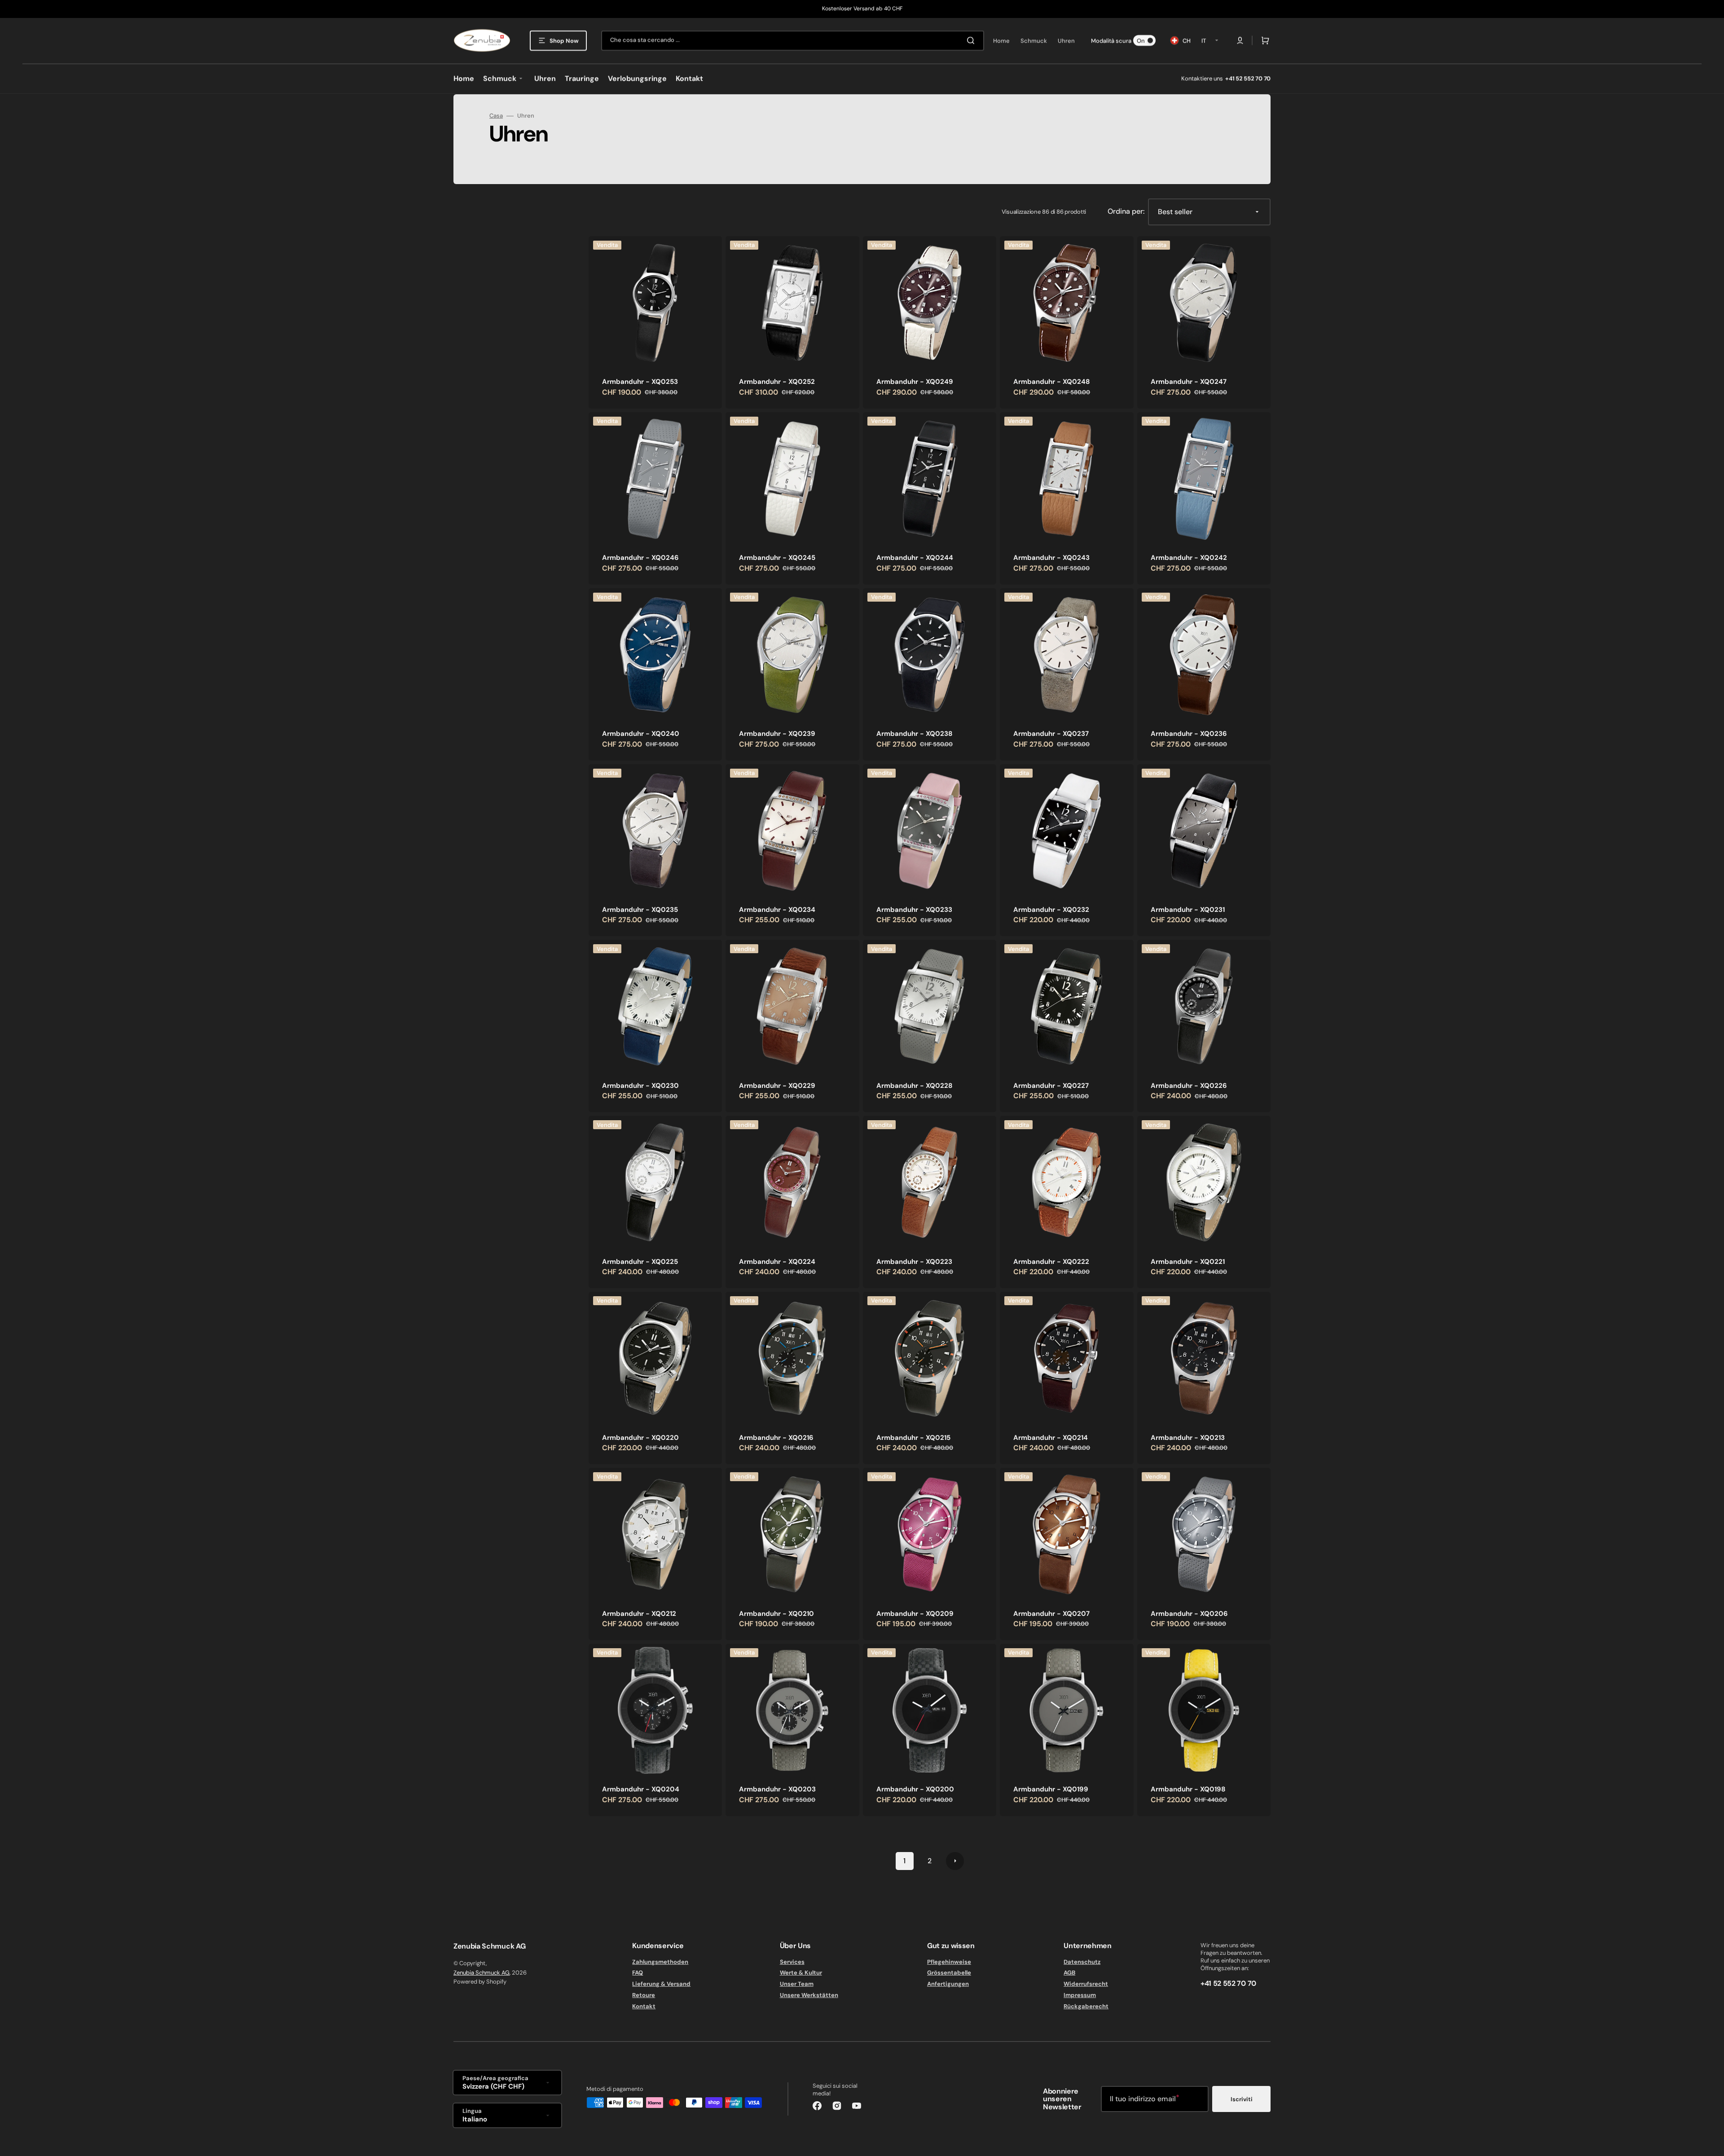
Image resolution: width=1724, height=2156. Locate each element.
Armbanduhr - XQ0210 (776, 1614)
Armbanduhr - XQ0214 (1051, 1438)
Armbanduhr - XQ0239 (777, 734)
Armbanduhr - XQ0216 (776, 1438)
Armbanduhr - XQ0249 (915, 382)
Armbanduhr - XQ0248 (1051, 382)
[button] (1240, 40)
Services (792, 1962)
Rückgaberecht (1086, 2006)
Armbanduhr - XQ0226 (1189, 1086)
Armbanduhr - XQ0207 (1051, 1614)
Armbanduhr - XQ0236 (1189, 734)
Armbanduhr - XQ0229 (777, 1086)
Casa (496, 116)
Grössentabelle (949, 1973)
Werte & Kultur (801, 1973)
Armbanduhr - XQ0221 (1188, 1262)
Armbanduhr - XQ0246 (640, 558)
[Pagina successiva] (955, 1861)
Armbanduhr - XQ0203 (777, 1789)
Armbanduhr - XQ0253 (640, 382)
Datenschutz (1082, 1962)
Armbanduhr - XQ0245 (777, 558)
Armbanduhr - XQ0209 (915, 1614)
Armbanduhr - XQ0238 (914, 734)
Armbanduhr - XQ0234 (777, 910)
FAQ (638, 1973)
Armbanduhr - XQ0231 (1188, 910)
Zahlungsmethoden (660, 1962)
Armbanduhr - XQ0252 (777, 382)
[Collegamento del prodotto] (655, 322)
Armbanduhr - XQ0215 (913, 1438)
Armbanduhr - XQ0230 (640, 1086)
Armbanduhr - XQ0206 (1189, 1614)
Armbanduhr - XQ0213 (1188, 1438)
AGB (1069, 1973)
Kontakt (644, 2006)
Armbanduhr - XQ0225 (640, 1262)
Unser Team (797, 1984)
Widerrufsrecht (1086, 1984)
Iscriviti (1242, 2099)
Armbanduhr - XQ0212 (639, 1614)
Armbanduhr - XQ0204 (641, 1789)
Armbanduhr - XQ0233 (914, 910)
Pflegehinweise (949, 1962)
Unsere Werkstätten (809, 1995)
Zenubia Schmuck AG (482, 1973)
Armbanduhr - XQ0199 (1051, 1789)
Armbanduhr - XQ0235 (640, 910)
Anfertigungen (948, 1984)
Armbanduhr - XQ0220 (640, 1438)
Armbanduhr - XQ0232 (1051, 910)
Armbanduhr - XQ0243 (1051, 558)
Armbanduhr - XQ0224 (777, 1262)
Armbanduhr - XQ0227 (1051, 1086)
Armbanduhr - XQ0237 (1051, 734)
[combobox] (793, 41)
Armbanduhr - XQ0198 (1188, 1789)
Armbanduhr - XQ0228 (914, 1086)
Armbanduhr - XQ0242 (1189, 558)
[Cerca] (972, 40)
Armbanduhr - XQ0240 (641, 734)
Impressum (1080, 1995)
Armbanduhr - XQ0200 (915, 1789)
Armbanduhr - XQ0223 (914, 1262)
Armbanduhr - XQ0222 (1051, 1262)
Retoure (644, 1995)
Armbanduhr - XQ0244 (915, 558)
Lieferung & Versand (661, 1984)
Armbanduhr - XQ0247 (1189, 382)
